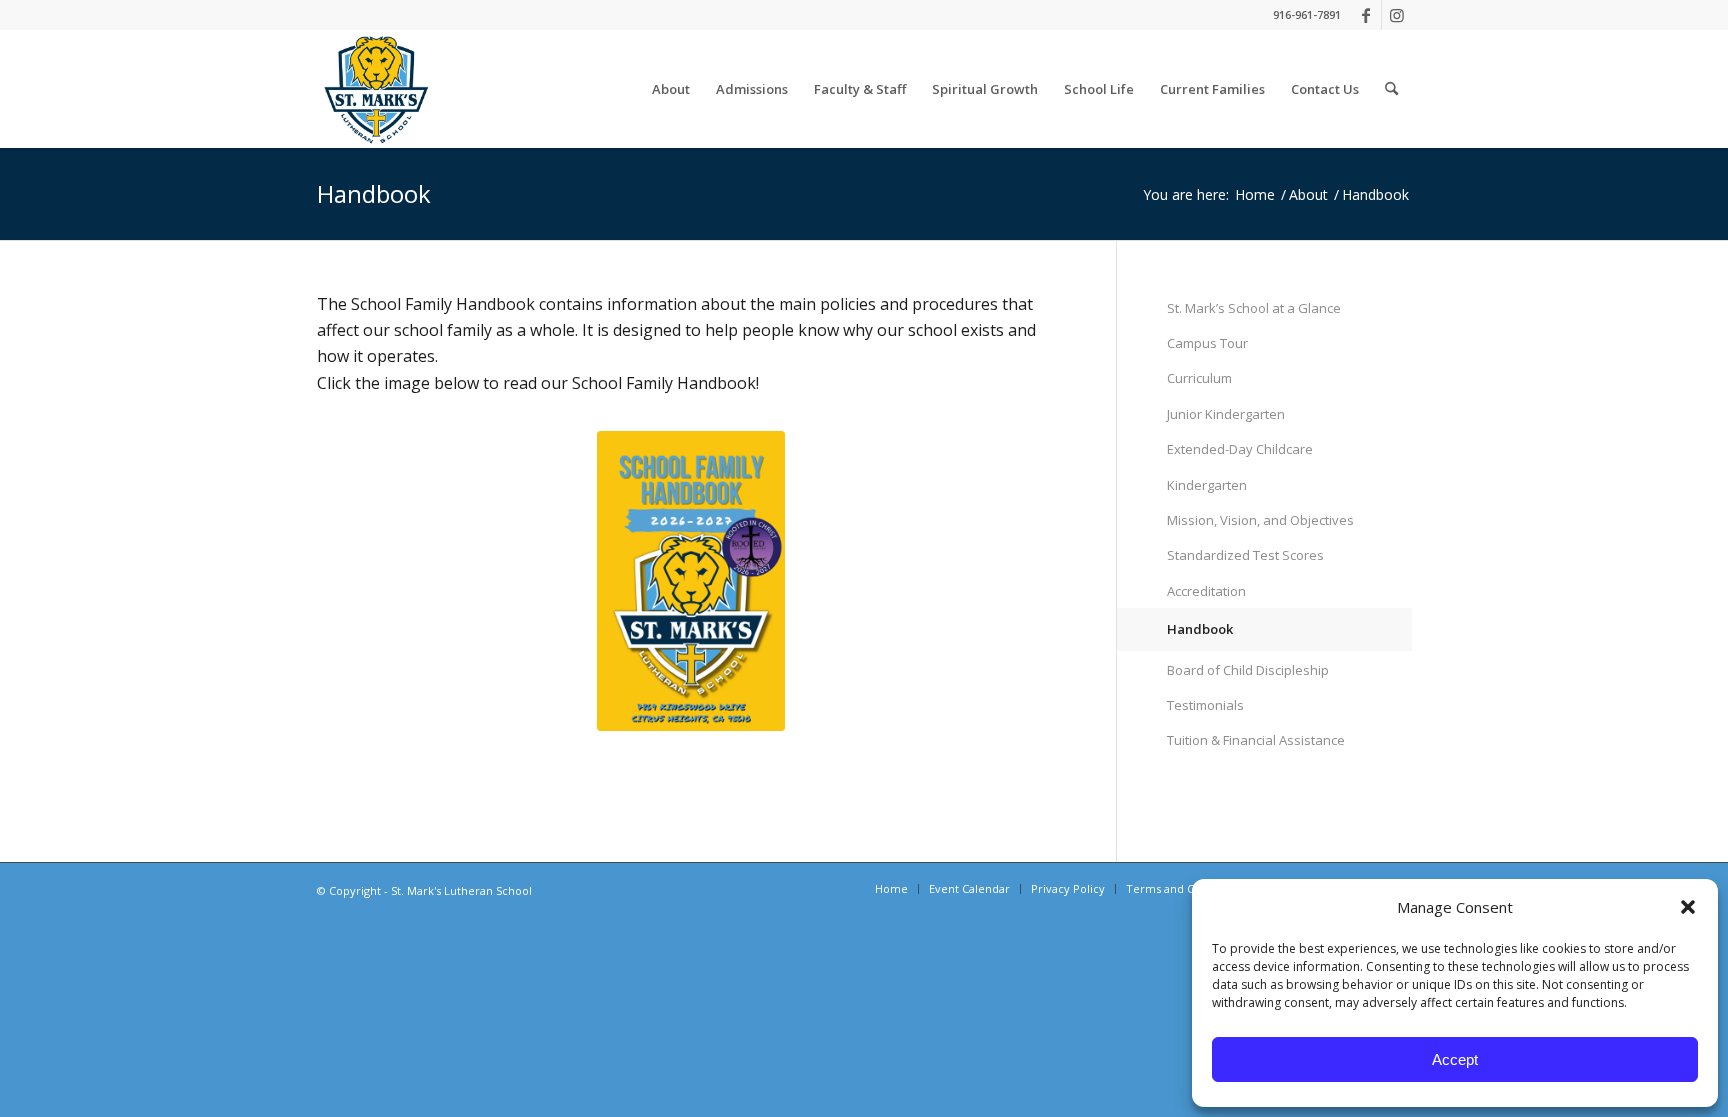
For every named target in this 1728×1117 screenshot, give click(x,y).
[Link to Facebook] (1366, 15)
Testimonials (1205, 705)
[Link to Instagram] (1397, 15)
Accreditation (1206, 591)
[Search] (1391, 89)
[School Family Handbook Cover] (691, 581)
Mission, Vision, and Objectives (1260, 520)
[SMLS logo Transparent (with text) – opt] (376, 89)
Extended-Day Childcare (1240, 449)
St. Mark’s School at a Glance (1254, 308)
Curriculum (1199, 378)
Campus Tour (1207, 343)
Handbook (374, 193)
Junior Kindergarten (1226, 414)
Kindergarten (1207, 485)
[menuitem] (671, 89)
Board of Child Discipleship (1248, 670)
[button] (1688, 907)
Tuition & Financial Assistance (1256, 740)
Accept (1455, 1059)
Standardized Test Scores (1245, 555)
